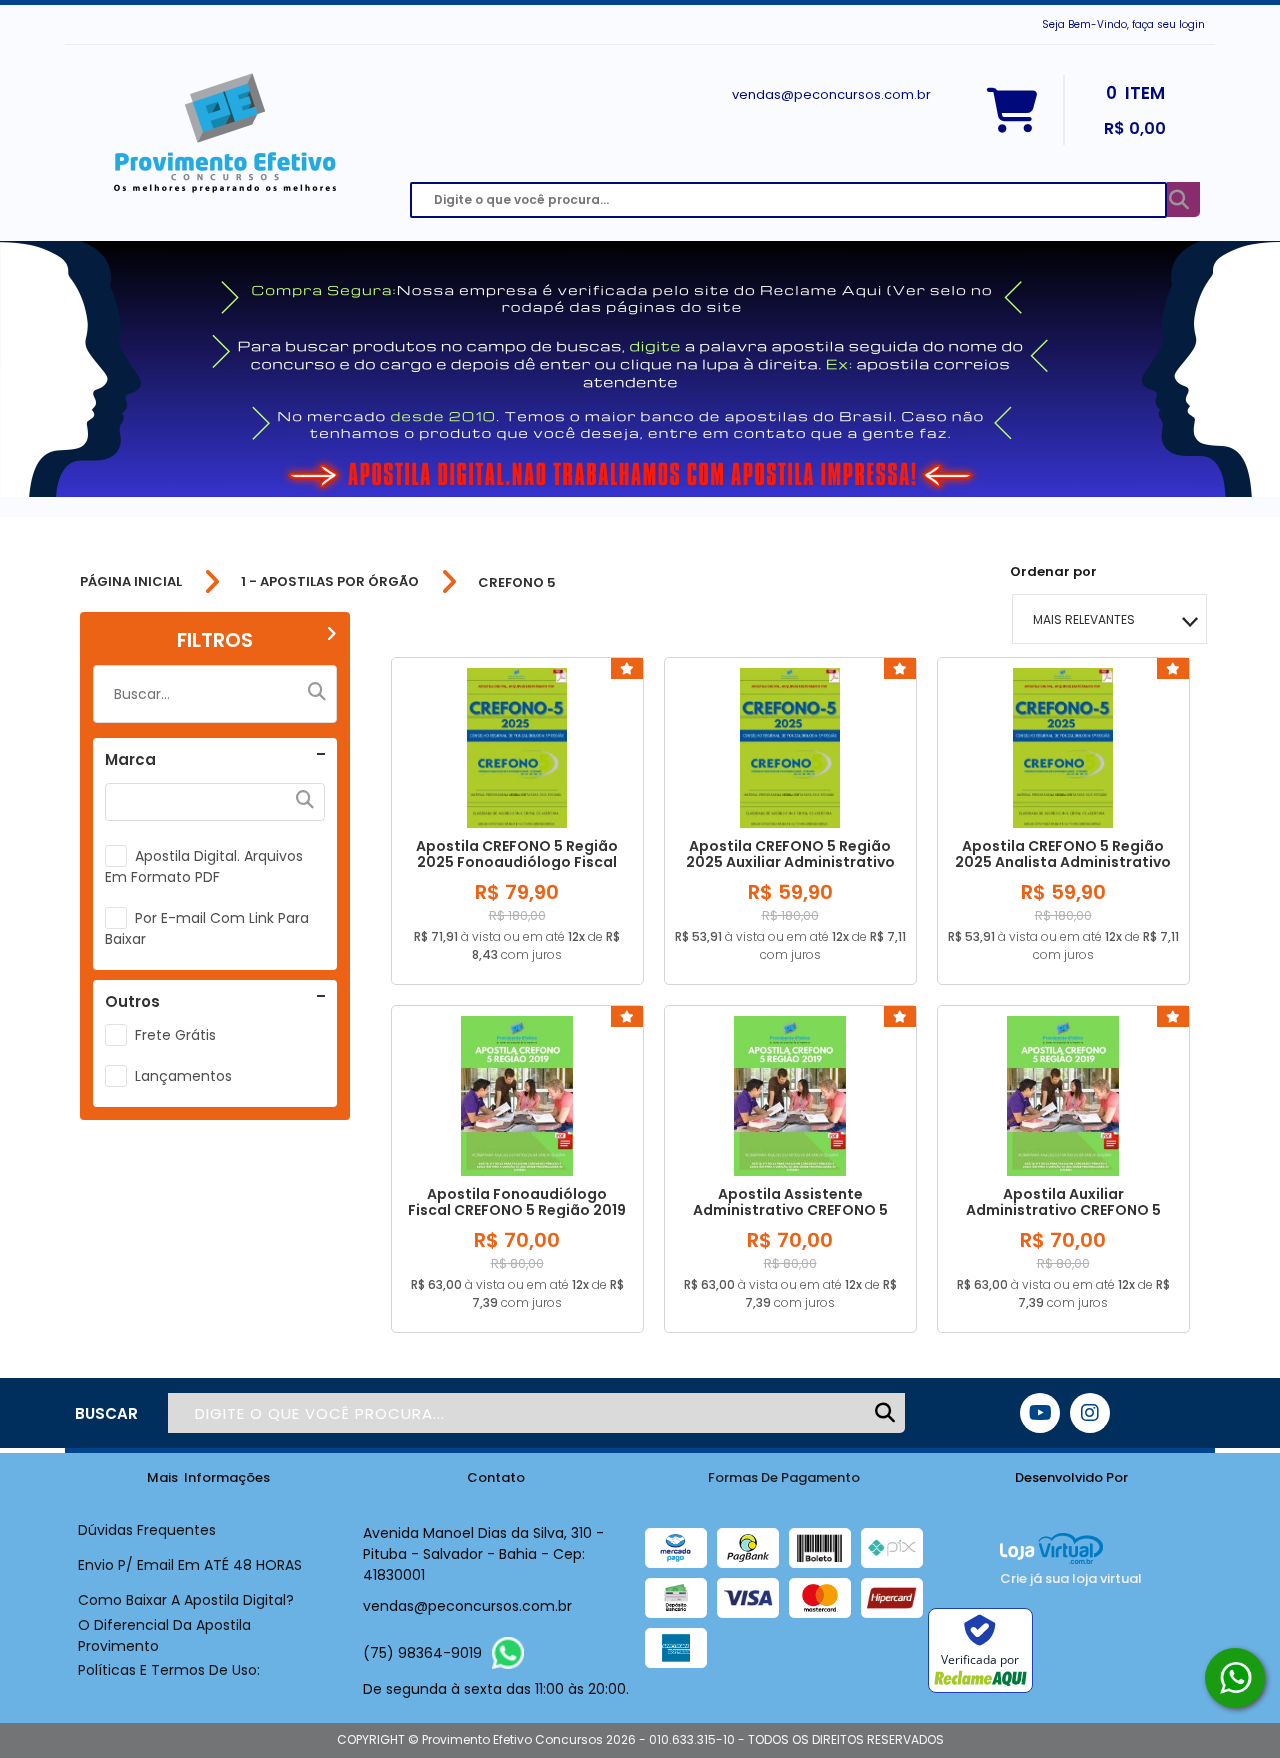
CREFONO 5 (517, 582)
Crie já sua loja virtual (1071, 1578)
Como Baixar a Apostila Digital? (186, 1600)
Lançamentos (183, 1076)
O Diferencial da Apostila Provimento (164, 1635)
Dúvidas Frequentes (147, 1530)
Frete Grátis (175, 1035)
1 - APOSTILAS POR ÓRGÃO (330, 582)
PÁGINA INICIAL (131, 582)
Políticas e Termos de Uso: (169, 1670)
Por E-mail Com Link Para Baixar (207, 928)
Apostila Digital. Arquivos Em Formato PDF (204, 866)
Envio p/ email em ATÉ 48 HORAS (190, 1565)
